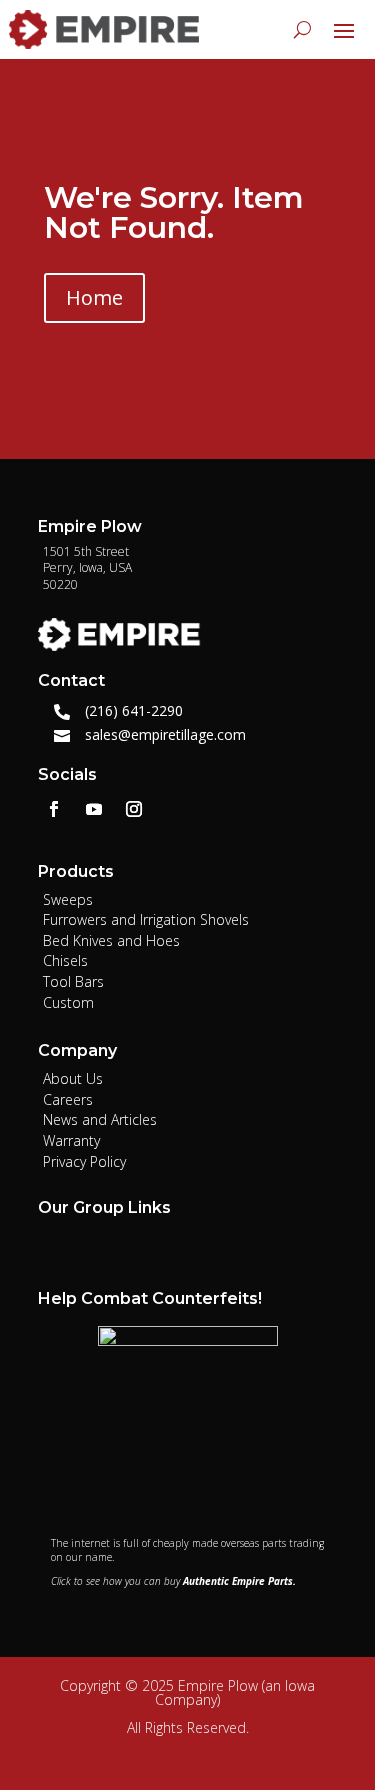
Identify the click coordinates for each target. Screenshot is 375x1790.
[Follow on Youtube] (94, 809)
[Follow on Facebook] (54, 809)
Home (94, 297)
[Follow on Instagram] (134, 809)
